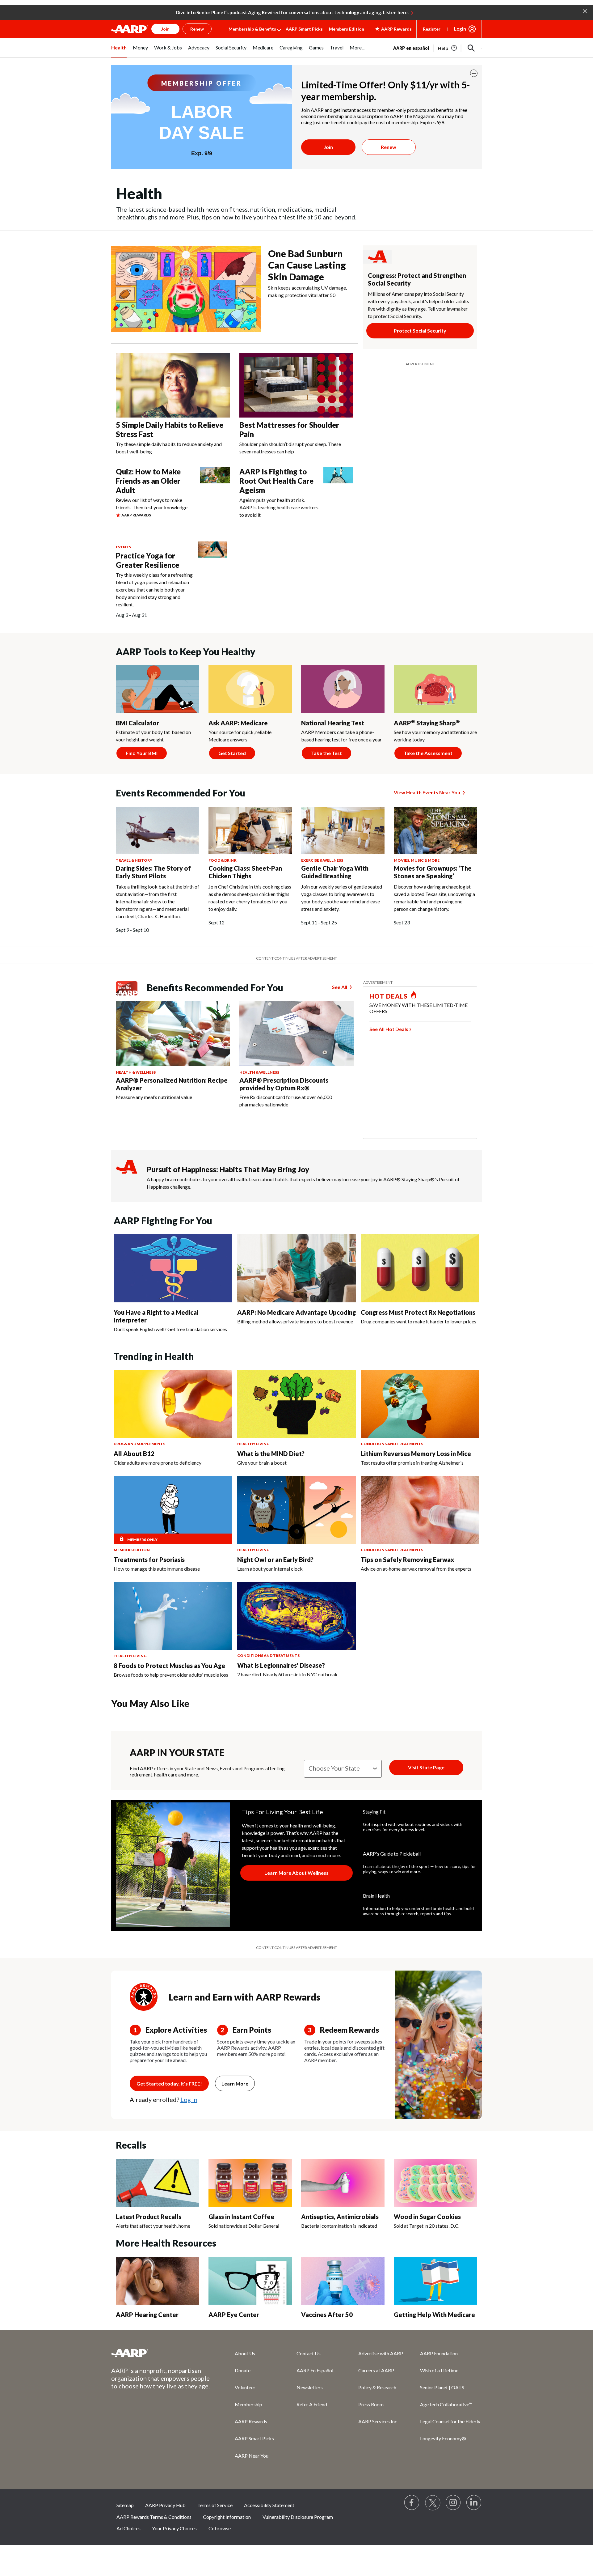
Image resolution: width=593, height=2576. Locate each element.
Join (328, 147)
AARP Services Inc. (378, 2421)
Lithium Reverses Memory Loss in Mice (416, 1454)
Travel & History (134, 860)
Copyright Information (227, 2517)
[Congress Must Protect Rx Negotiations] (420, 1268)
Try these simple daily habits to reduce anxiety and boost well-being (169, 448)
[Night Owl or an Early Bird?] (296, 1510)
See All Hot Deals (389, 1029)
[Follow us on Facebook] (412, 2503)
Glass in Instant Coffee (241, 2217)
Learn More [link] (235, 2084)
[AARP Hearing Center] (158, 2281)
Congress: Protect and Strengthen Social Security (417, 279)
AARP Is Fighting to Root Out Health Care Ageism (276, 481)
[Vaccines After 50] (343, 2281)
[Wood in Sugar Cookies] (435, 2183)
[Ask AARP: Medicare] (250, 689)
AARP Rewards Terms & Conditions (154, 2517)
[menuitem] (119, 51)
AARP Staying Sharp (427, 723)
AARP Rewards (251, 2421)
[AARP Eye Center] (250, 2281)
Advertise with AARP (381, 2353)
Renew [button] (197, 29)
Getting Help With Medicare (434, 2315)
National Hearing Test (333, 723)
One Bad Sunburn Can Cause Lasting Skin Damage (307, 265)
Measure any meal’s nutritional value (154, 1097)
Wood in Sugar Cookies (427, 2217)
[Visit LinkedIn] (474, 2503)
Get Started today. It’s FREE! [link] (169, 2084)
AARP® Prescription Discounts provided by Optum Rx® (284, 1084)
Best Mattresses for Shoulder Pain (289, 429)
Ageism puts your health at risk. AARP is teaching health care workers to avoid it (279, 507)
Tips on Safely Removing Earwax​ (407, 1560)
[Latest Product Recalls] (158, 2183)
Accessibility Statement (269, 2505)
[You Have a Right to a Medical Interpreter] (173, 1268)
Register (432, 29)
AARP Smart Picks (304, 29)
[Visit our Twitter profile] (433, 2503)
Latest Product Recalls (149, 2217)
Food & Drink (223, 860)
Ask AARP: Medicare (238, 723)
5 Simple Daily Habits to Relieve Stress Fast (170, 429)
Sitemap (125, 2505)
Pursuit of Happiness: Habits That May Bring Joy (228, 1169)
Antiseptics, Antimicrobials (340, 2217)
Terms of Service (215, 2505)
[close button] (474, 73)
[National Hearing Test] (343, 689)
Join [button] (165, 29)
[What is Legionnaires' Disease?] (296, 1616)
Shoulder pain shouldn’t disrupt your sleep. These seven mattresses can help (290, 448)
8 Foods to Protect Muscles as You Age (169, 1666)
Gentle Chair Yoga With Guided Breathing (335, 872)
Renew (389, 147)
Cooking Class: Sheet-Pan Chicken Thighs (245, 872)
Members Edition (347, 29)
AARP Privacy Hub (165, 2505)
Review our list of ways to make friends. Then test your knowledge (152, 504)
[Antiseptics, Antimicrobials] (343, 2183)
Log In (189, 2099)
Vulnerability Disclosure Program (298, 2517)
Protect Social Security (420, 331)
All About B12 (134, 1454)
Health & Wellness (136, 1072)
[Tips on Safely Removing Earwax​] (420, 1510)
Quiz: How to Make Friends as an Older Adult (148, 481)
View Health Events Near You (427, 792)
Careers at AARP (376, 2370)
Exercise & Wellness (322, 860)
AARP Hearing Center (147, 2315)
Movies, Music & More (417, 860)
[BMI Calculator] (158, 689)
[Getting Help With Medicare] (435, 2281)
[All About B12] (173, 1404)
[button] (585, 11)
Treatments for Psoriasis (149, 1560)
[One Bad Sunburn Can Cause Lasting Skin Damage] (186, 289)
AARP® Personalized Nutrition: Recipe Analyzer (172, 1084)
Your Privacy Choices (174, 2528)
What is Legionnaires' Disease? (281, 1665)
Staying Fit (374, 1812)
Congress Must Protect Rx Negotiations (418, 1312)
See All (340, 987)
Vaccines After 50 (327, 2315)
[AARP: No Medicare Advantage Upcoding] (296, 1268)
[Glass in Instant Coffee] (250, 2183)
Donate (243, 2370)
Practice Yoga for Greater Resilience (147, 560)
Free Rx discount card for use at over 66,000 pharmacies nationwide (286, 1101)
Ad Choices (128, 2528)
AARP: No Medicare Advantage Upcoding (296, 1312)
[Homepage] (130, 29)
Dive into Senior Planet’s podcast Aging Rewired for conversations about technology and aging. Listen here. (292, 12)
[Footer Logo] (161, 2353)
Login (460, 29)
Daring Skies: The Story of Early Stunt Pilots (153, 872)
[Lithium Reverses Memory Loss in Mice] (420, 1404)
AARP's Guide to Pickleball (392, 1854)
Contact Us (309, 2353)
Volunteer (245, 2387)
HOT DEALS (389, 996)
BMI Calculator (137, 723)
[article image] (448, 48)
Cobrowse (220, 2528)
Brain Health (376, 1896)
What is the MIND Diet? (271, 1454)
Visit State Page (426, 1767)
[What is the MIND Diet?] (296, 1404)
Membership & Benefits (252, 29)
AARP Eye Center (234, 2315)
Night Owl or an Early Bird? (275, 1560)
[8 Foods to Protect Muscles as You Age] (173, 1616)
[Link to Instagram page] (453, 2503)
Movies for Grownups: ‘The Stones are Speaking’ (433, 872)
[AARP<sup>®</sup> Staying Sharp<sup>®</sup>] (435, 689)
